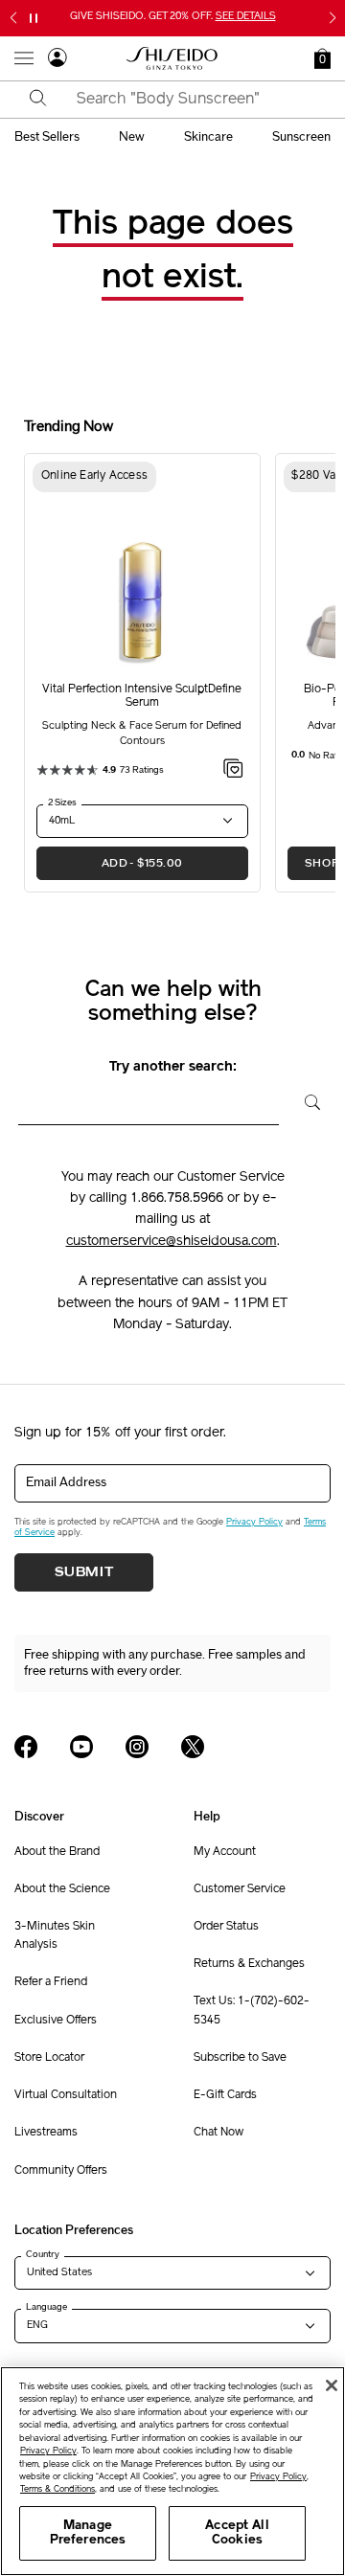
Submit (84, 1572)
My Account (225, 1852)
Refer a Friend (51, 1982)
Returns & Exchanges (249, 1964)
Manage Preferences (88, 2533)
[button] (322, 58)
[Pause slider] (34, 18)
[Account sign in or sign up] (57, 60)
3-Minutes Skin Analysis (55, 1936)
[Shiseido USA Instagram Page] (137, 1747)
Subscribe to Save (240, 2058)
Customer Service (240, 1889)
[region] (172, 2471)
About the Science (62, 1889)
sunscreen (301, 137)
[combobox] (189, 100)
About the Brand (57, 1852)
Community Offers (61, 2171)
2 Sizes (62, 802)
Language (46, 2307)
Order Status (226, 1927)
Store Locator (49, 2058)
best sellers (47, 137)
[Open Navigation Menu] (24, 58)
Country (43, 2254)
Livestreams (46, 2133)
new (132, 137)
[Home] (172, 58)
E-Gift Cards (225, 2095)
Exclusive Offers (56, 2021)
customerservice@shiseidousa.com (172, 1242)
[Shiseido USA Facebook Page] (26, 1747)
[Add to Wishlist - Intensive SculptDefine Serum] (233, 772)
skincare (208, 137)
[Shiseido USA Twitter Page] (193, 1747)
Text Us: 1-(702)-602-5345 (252, 2011)
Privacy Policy (254, 1522)
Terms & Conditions (57, 2489)
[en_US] (305, 1100)
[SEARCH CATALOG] (38, 100)
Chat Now (218, 2133)
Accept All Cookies (237, 2533)
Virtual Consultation (66, 2095)
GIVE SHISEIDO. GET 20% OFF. (173, 17)
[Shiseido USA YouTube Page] (81, 1747)
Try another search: (173, 1067)
